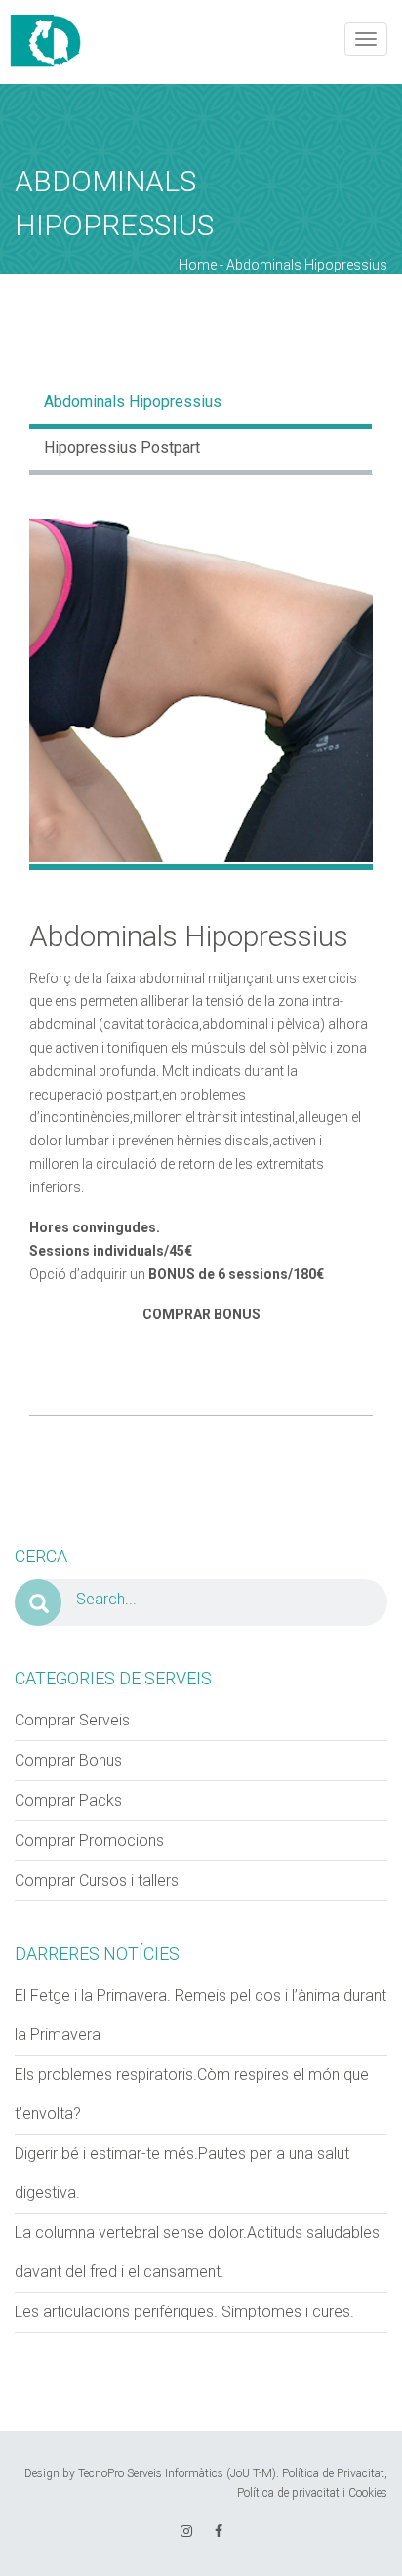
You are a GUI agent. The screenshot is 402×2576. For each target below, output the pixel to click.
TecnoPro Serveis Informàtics (151, 2473)
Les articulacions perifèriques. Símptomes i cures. (184, 2312)
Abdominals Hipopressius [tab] (133, 402)
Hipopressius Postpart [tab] (122, 448)
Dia (26, 284)
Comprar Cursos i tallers (97, 1880)
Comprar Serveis (72, 1720)
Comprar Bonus (68, 1760)
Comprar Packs (68, 1800)
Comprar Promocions (89, 1840)
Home (198, 265)
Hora (221, 284)
